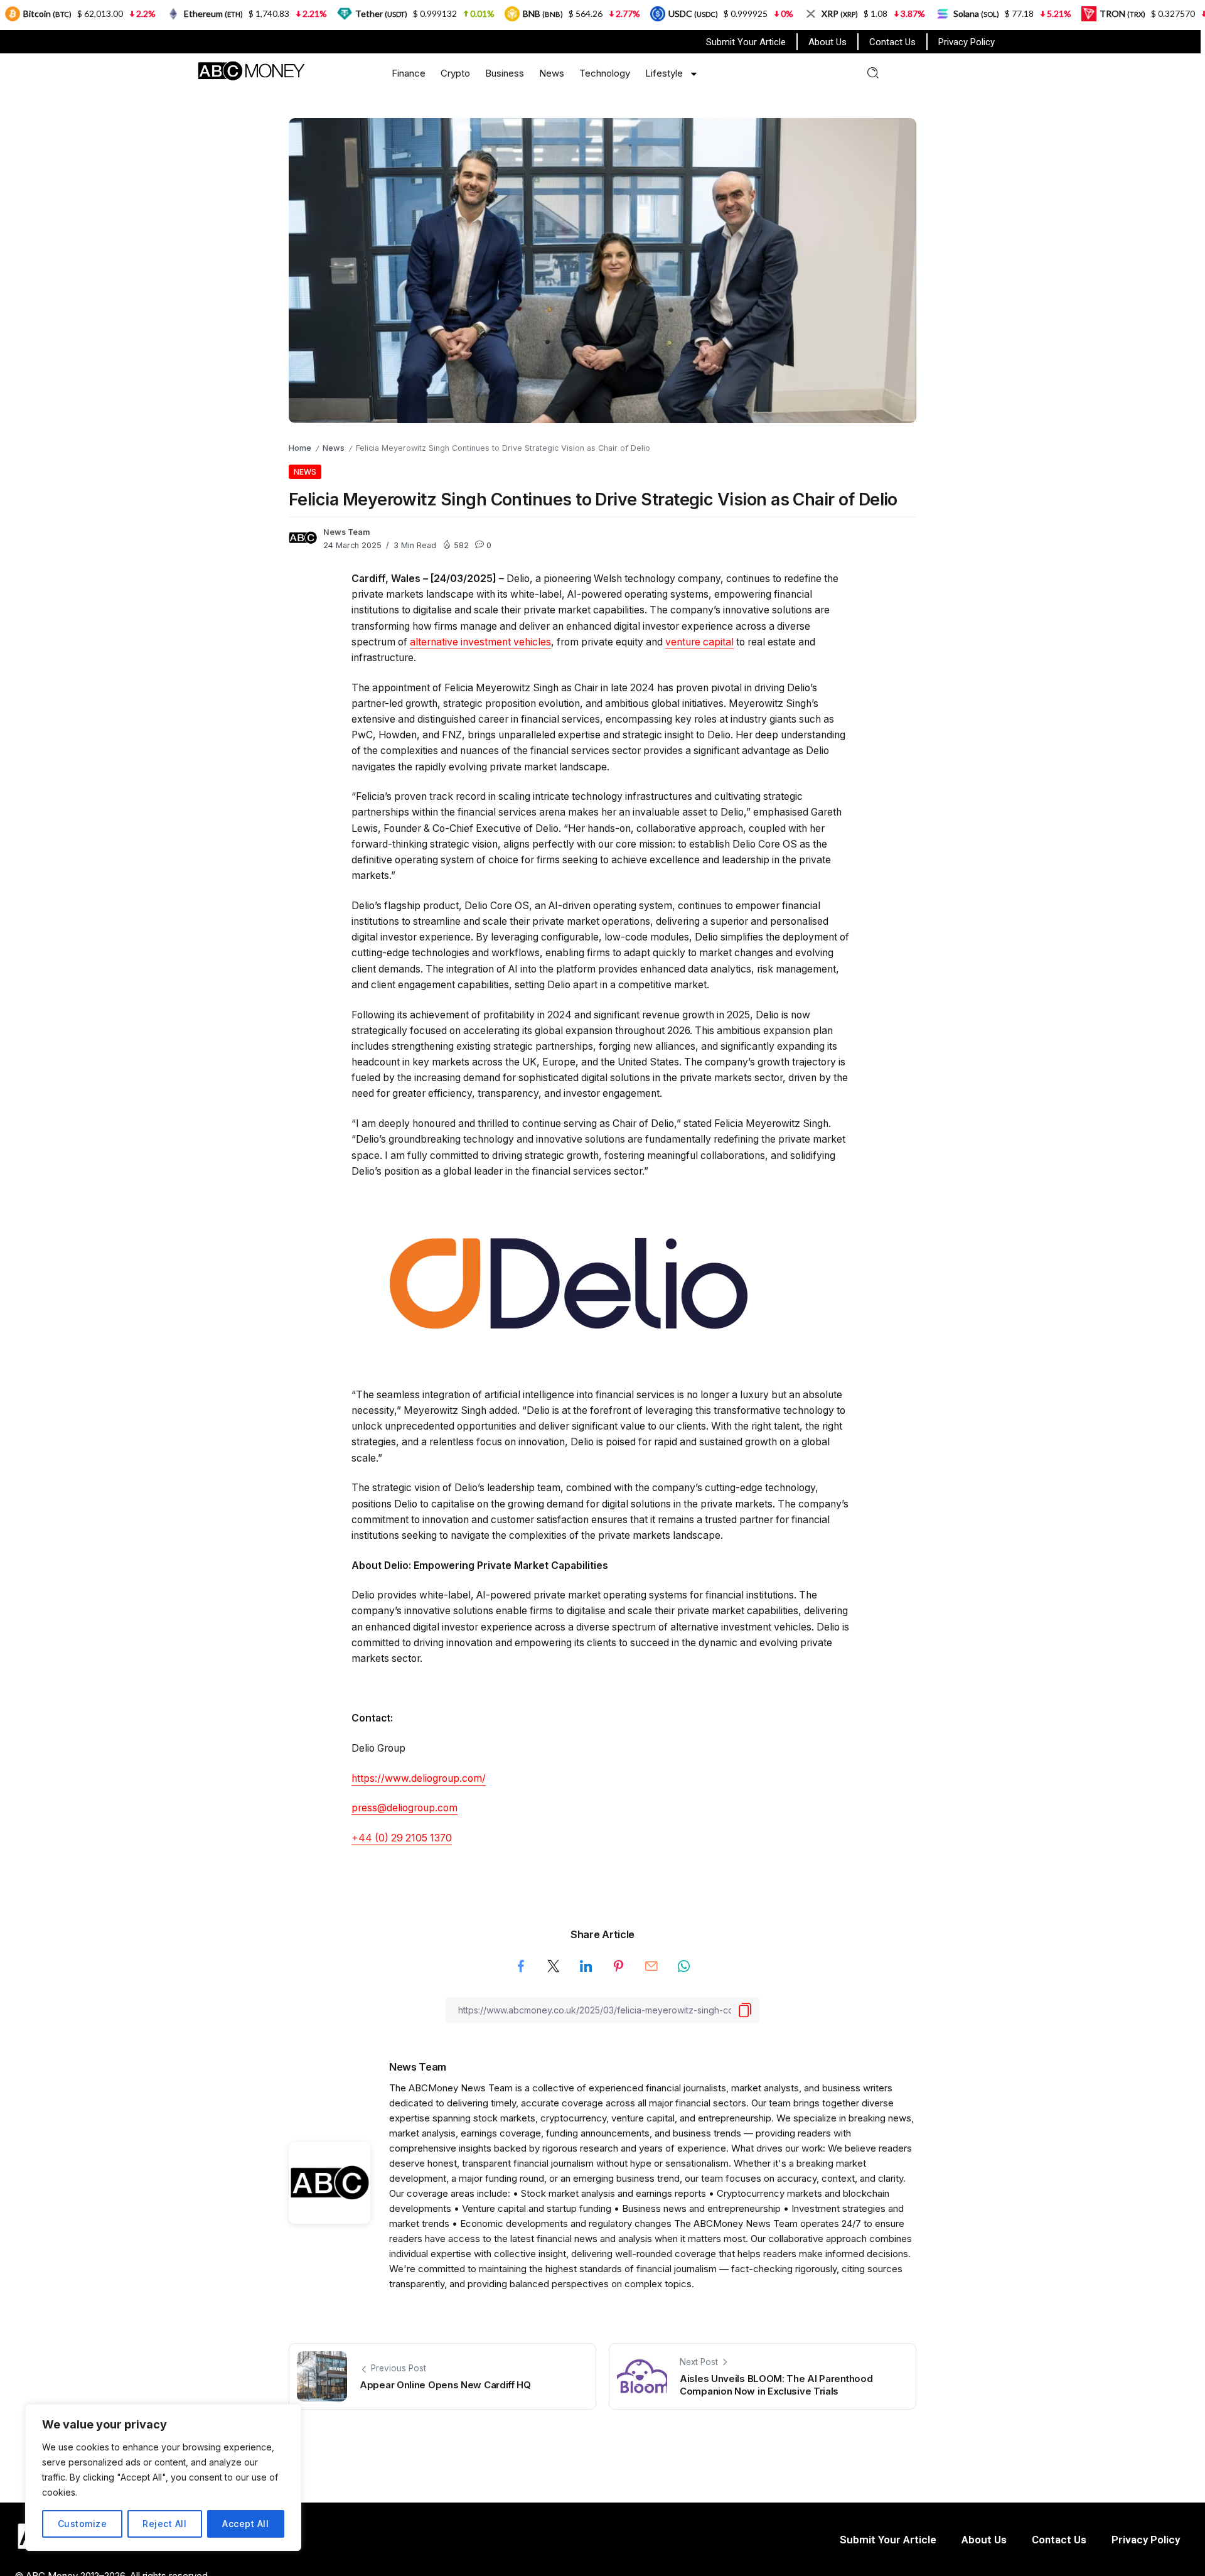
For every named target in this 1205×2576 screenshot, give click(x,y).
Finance (409, 73)
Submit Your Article (746, 42)
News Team (347, 532)
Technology (605, 73)
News (552, 73)
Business (505, 73)
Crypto (455, 73)
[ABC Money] (251, 70)
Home (300, 448)
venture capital (699, 642)
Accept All (245, 2524)
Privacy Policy (967, 42)
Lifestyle (664, 73)
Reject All (164, 2524)
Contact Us (892, 42)
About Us (827, 42)
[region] (163, 2477)
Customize (83, 2524)
